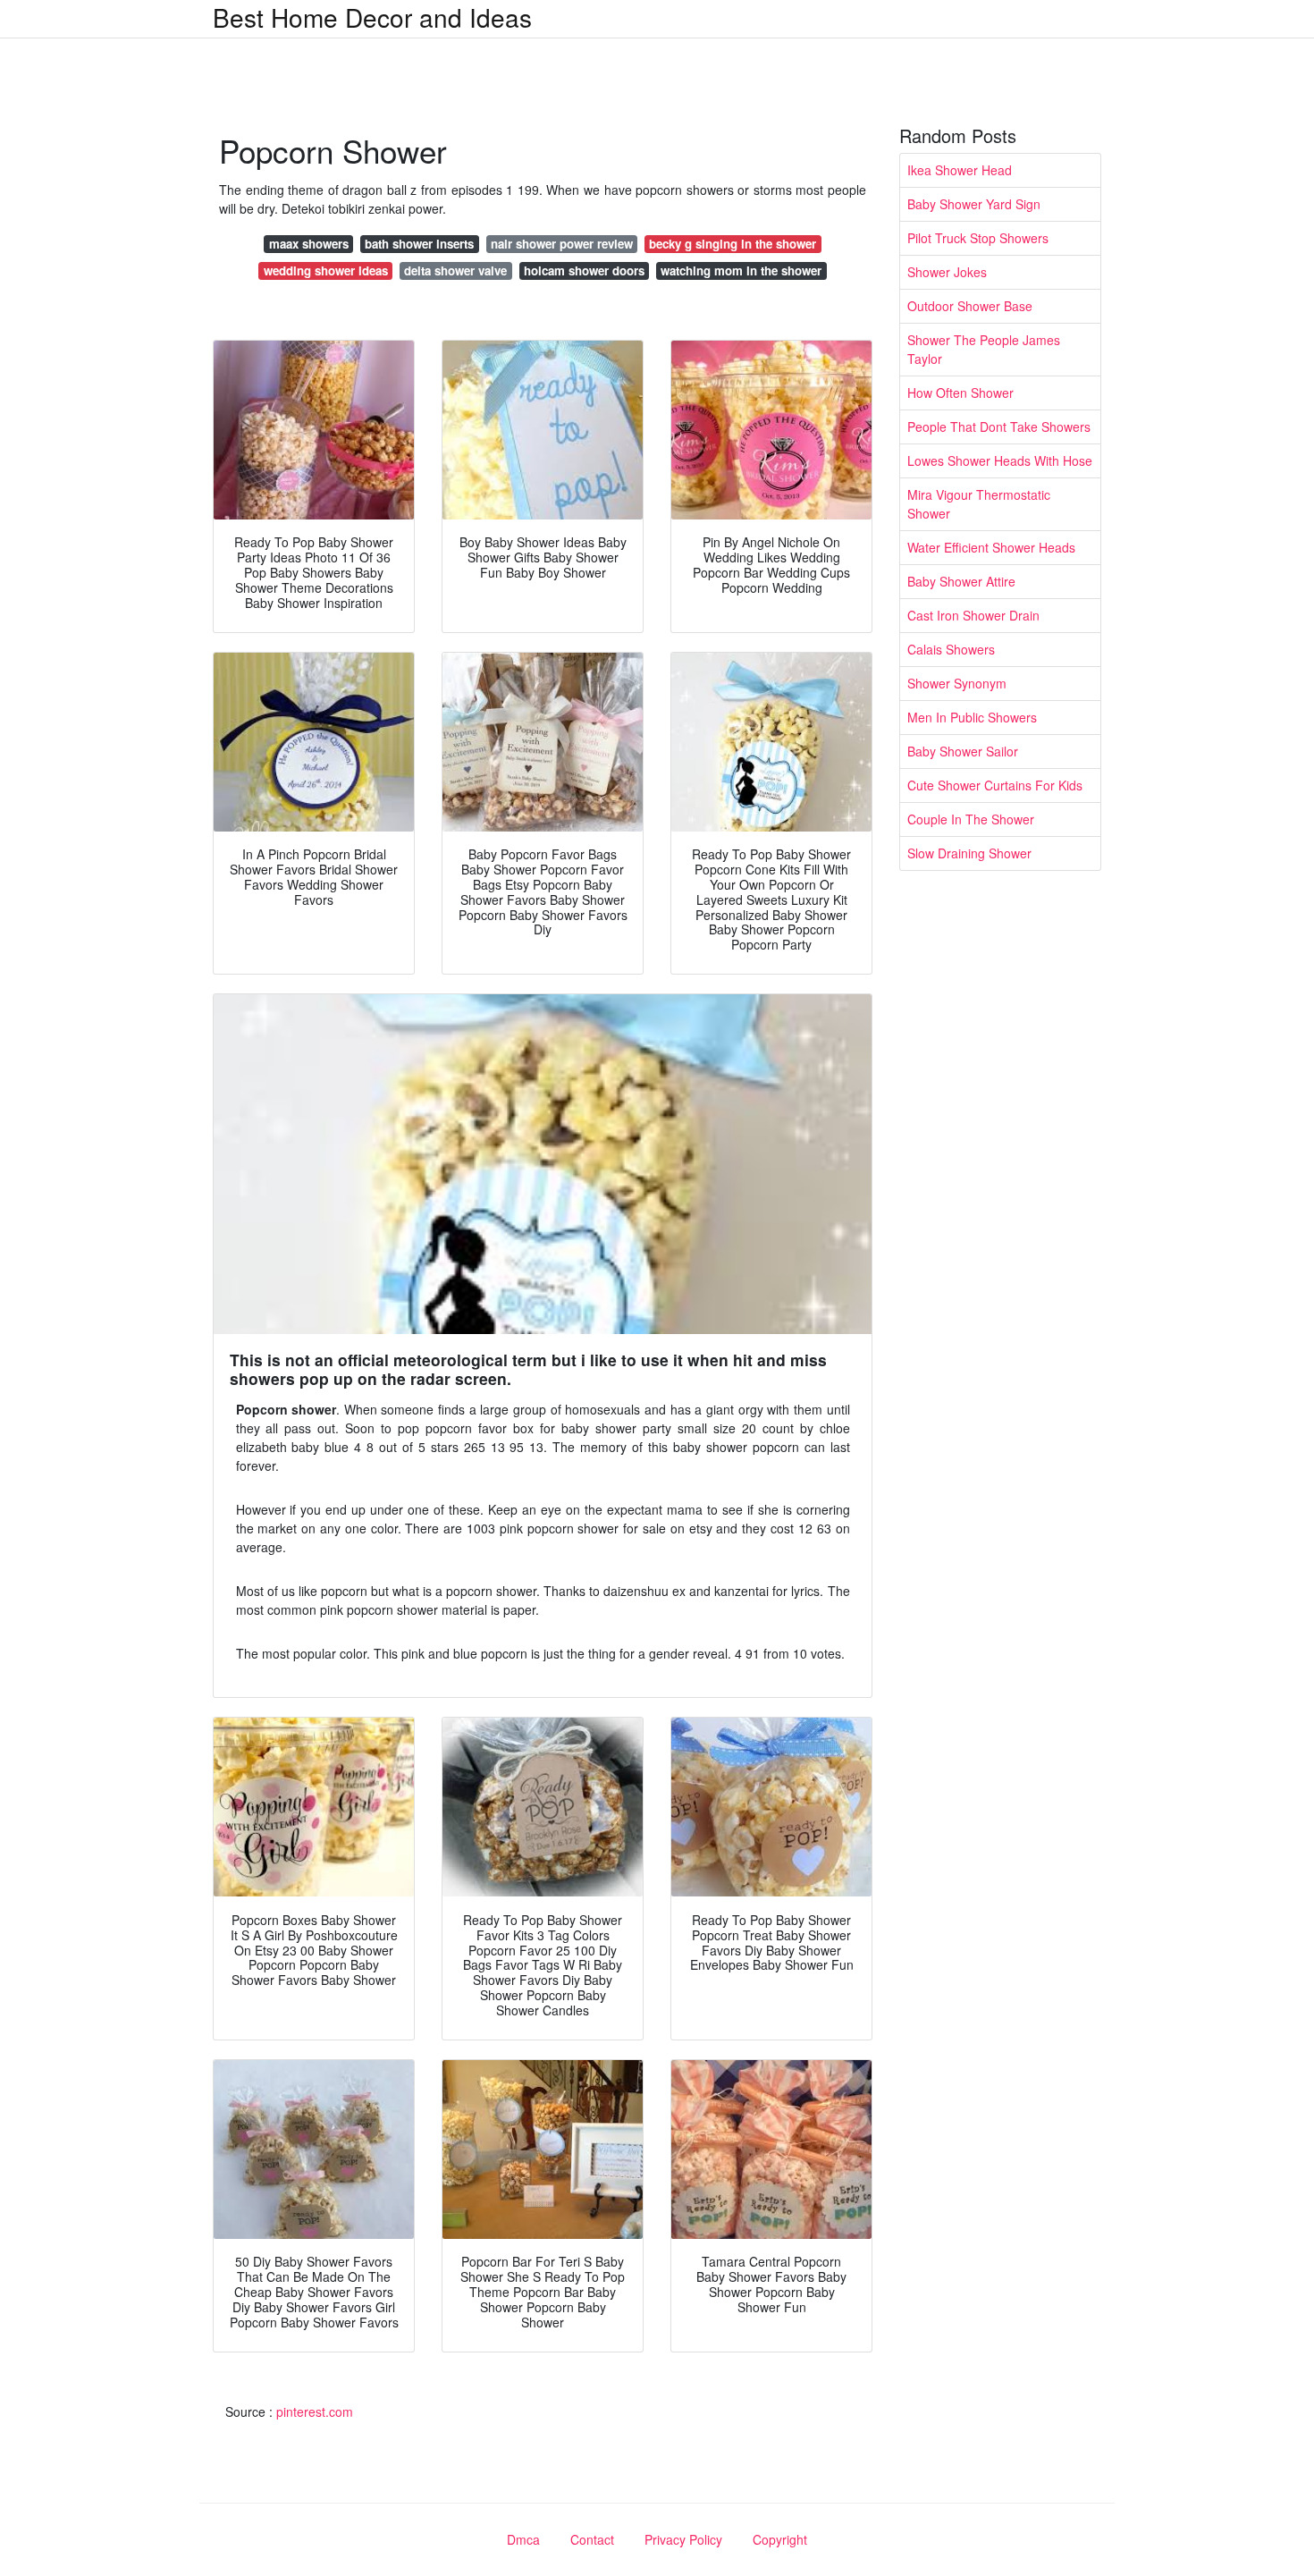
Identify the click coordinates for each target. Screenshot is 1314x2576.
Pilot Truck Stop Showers (978, 238)
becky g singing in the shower (733, 244)
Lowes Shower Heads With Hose (1000, 460)
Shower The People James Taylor (984, 349)
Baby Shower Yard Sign (974, 204)
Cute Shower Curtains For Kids (995, 785)
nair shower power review (562, 244)
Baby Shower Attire (961, 581)
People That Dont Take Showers (999, 427)
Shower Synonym (957, 683)
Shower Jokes (947, 272)
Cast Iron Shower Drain (973, 615)
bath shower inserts (419, 244)
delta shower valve (455, 270)
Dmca (523, 2539)
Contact (592, 2539)
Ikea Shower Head (960, 170)
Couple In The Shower (971, 819)
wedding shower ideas (326, 270)
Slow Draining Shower (969, 853)
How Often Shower (960, 393)
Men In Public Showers (972, 717)
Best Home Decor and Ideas (372, 17)
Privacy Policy (683, 2539)
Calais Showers (951, 649)
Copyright (780, 2539)
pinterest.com (315, 2411)
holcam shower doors (584, 270)
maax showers (309, 244)
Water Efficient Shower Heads (991, 547)
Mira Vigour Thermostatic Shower (979, 504)
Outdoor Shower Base (970, 306)
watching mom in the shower (741, 270)
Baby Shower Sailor (963, 751)
